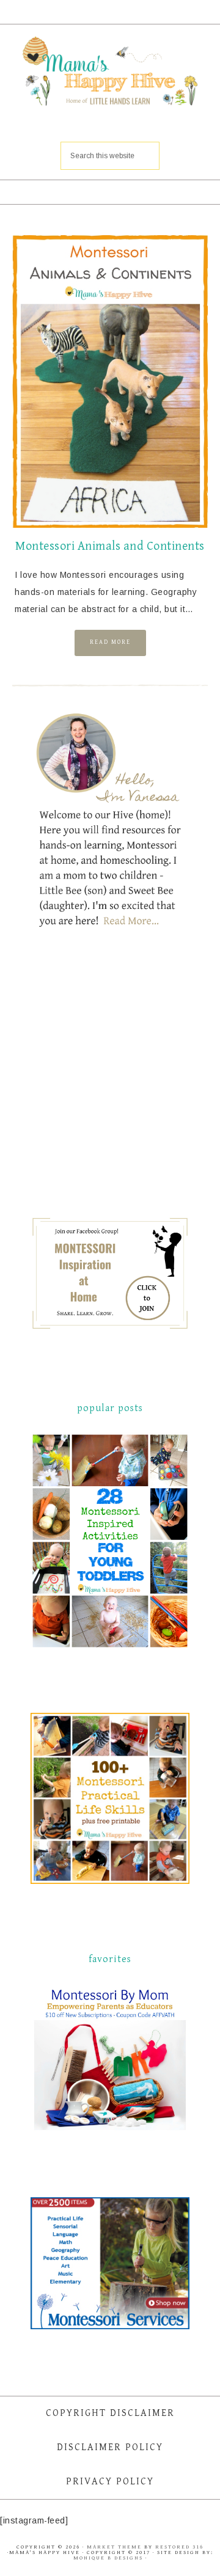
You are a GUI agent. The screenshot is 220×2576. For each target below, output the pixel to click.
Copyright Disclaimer (110, 2413)
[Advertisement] (122, 1083)
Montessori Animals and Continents (110, 546)
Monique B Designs (109, 2558)
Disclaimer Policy (110, 2447)
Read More (110, 642)
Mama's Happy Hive (110, 73)
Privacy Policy (110, 2482)
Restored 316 (179, 2547)
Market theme (114, 2547)
